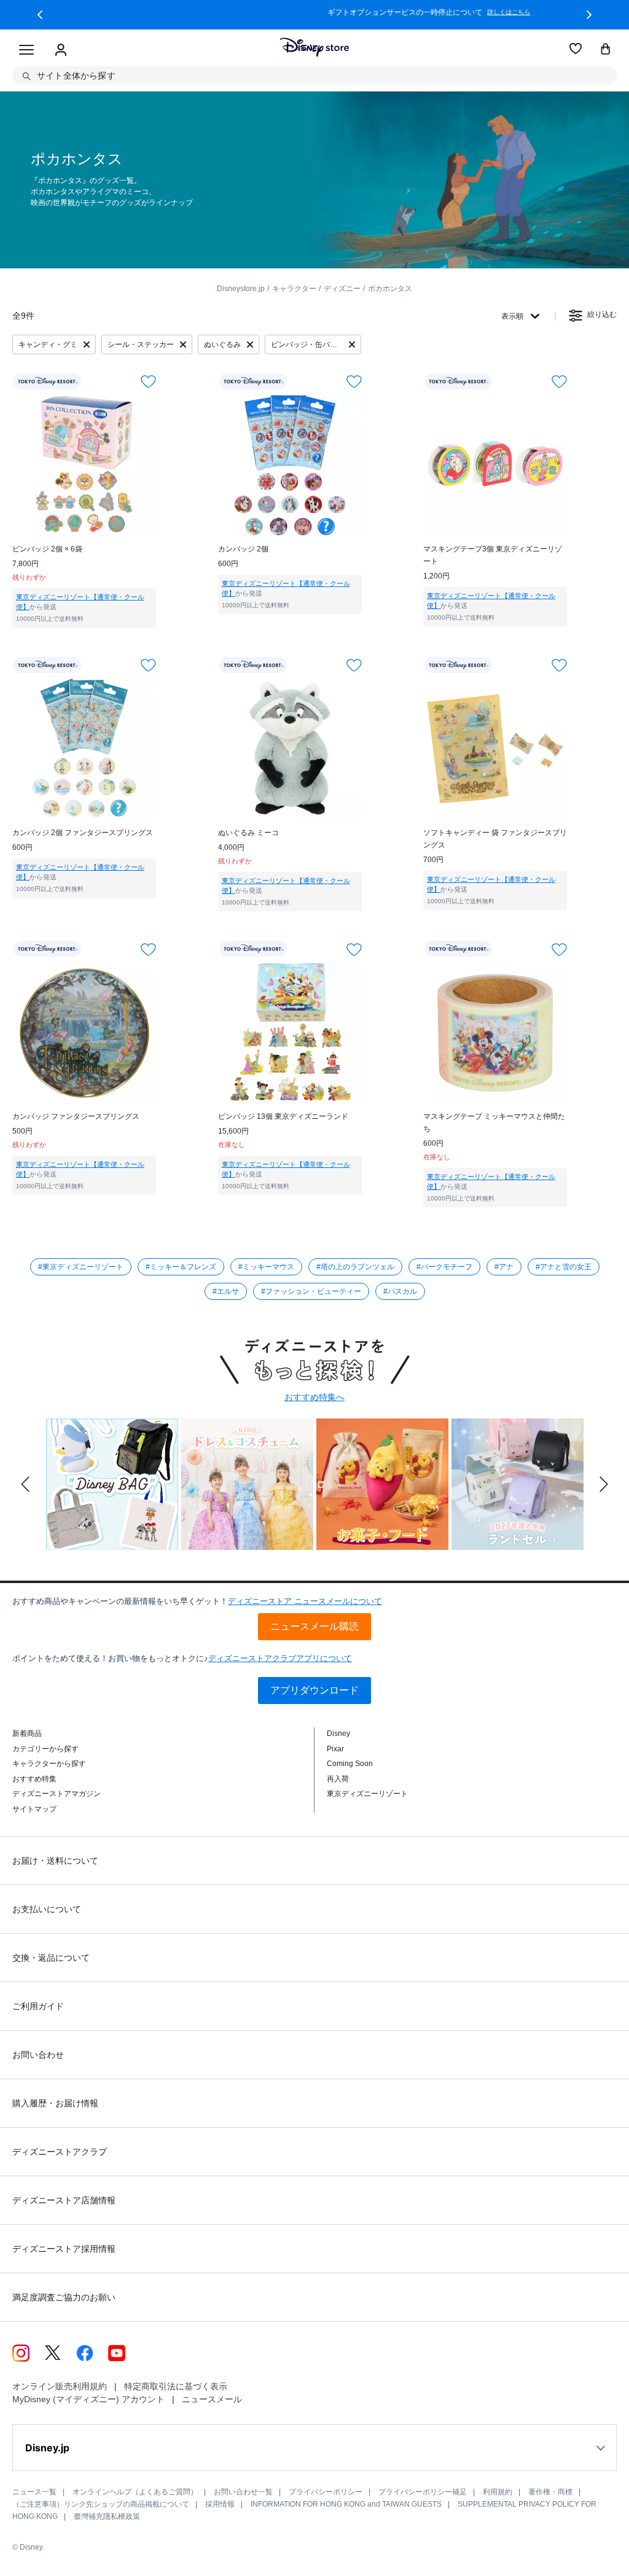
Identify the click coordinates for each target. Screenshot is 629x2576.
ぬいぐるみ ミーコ (248, 833)
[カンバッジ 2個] (290, 465)
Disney (338, 1734)
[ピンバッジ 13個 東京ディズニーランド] (290, 1032)
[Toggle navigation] (26, 50)
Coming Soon (350, 1764)
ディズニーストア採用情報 (64, 2249)
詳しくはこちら (394, 12)
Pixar (335, 1749)
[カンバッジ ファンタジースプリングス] (84, 1032)
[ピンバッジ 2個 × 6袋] (84, 465)
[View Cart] (606, 50)
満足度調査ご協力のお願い (64, 2297)
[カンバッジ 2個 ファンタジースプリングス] (84, 749)
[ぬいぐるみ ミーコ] (290, 749)
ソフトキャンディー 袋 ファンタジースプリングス (495, 839)
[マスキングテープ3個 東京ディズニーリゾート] (495, 465)
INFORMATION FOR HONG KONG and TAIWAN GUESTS (346, 2504)
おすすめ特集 (34, 1779)
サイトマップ (34, 1809)
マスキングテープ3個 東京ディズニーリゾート (493, 555)
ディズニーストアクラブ (60, 2152)
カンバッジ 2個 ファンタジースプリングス (83, 833)
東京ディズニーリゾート (367, 1794)
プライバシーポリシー (326, 2492)
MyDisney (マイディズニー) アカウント (88, 2399)
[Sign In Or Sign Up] (61, 50)
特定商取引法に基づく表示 (176, 2386)
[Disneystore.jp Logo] (314, 47)
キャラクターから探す (49, 1764)
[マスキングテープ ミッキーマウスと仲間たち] (495, 1032)
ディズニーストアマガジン (57, 1794)
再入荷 (338, 1779)
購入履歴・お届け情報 (55, 2103)
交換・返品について (51, 1958)
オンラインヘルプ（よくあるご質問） (135, 2492)
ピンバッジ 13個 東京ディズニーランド (283, 1116)
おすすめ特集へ (314, 1397)
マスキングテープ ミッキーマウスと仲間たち (494, 1123)
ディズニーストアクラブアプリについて (280, 1658)
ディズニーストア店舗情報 (64, 2200)
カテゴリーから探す (45, 1749)
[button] (40, 15)
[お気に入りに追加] (148, 382)
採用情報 (220, 2504)
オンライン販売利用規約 (60, 2386)
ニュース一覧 (34, 2492)
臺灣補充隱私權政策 (107, 2516)
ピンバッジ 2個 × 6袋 (47, 549)
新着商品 (27, 1734)
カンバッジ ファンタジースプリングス (76, 1116)
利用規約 (498, 2492)
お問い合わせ (38, 2055)
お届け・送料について (55, 1861)
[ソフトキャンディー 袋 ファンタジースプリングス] (495, 749)
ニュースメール (212, 2399)
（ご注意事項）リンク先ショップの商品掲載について (101, 2504)
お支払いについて (47, 1909)
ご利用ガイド (38, 2006)
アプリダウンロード (314, 1690)
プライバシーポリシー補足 (423, 2492)
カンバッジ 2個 (243, 549)
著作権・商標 (550, 2492)
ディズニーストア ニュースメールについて (305, 1601)
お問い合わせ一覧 (243, 2492)
